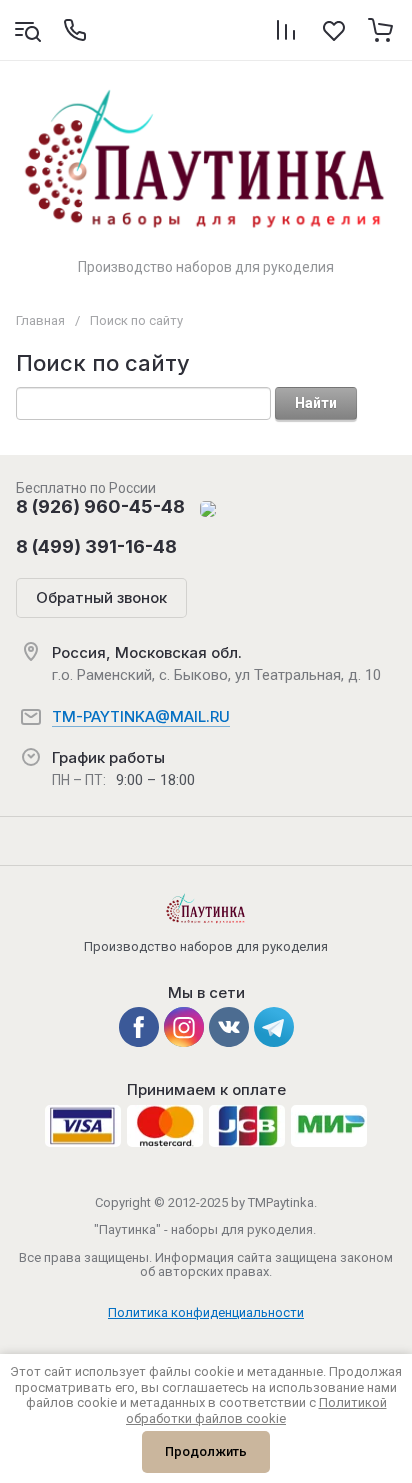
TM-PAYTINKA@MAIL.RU (141, 716)
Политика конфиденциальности (206, 1312)
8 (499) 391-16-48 (96, 546)
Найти (316, 403)
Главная (40, 320)
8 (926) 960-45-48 (100, 506)
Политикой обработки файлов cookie (256, 1410)
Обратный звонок (101, 597)
